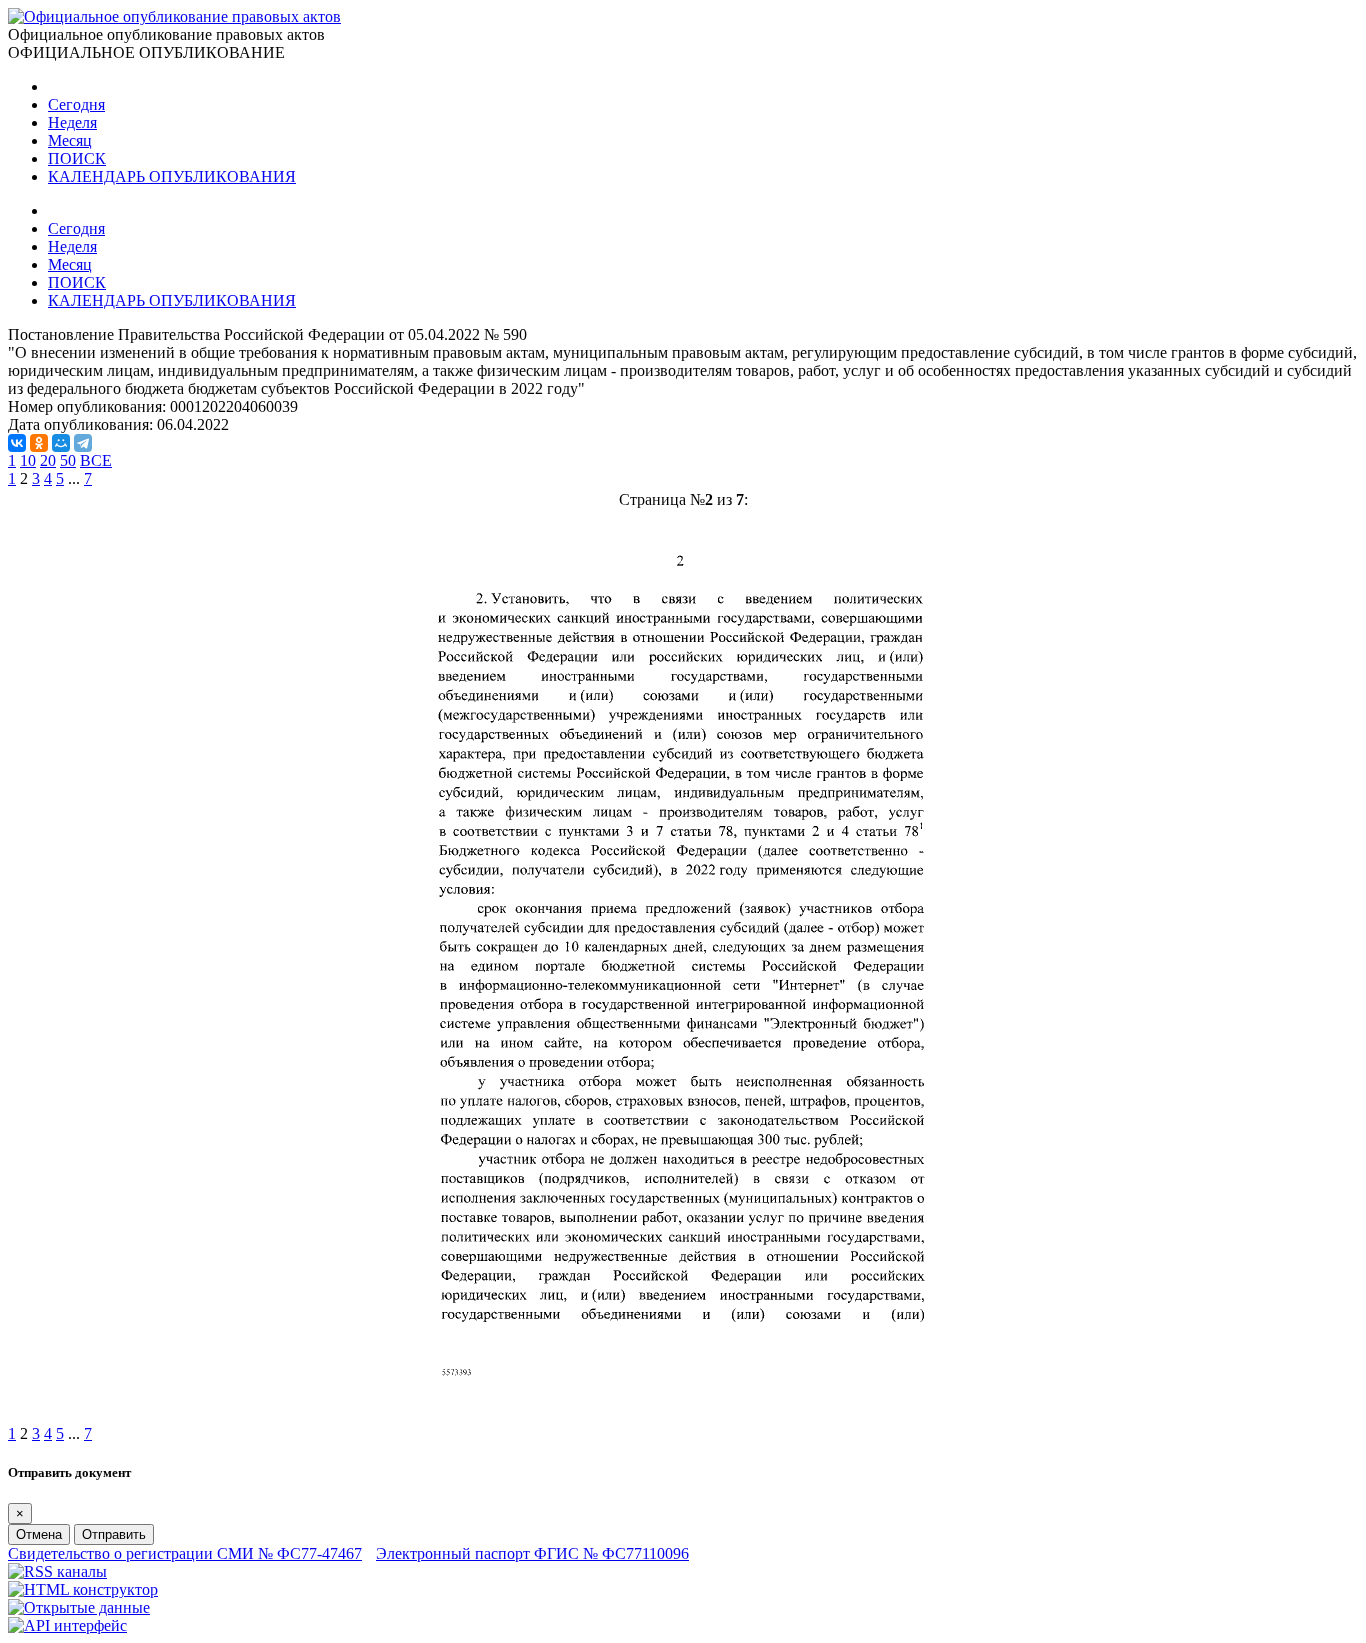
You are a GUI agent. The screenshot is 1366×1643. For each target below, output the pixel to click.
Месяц (70, 140)
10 (28, 460)
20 (48, 460)
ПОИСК (77, 158)
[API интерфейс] (67, 1625)
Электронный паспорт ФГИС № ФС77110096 (532, 1553)
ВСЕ (96, 460)
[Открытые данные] (79, 1607)
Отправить (114, 1534)
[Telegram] (83, 443)
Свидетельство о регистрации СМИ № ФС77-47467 (185, 1553)
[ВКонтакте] (17, 443)
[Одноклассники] (39, 443)
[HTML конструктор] (83, 1589)
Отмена (39, 1534)
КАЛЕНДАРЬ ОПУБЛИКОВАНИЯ (172, 176)
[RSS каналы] (57, 1571)
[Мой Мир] (61, 443)
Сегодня (76, 104)
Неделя (72, 122)
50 (68, 460)
